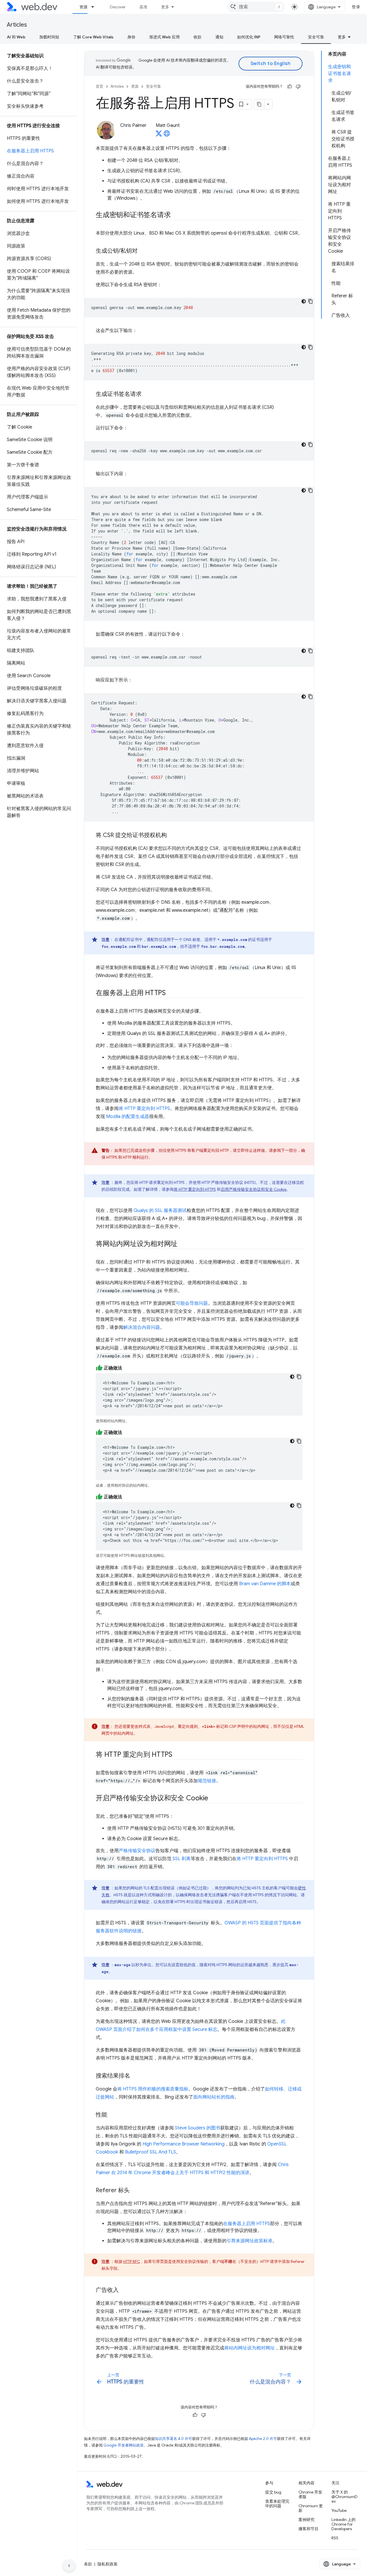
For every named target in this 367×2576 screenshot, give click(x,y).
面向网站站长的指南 (214, 2097)
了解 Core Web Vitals (93, 37)
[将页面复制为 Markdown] (259, 104)
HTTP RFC (132, 2261)
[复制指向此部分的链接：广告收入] (124, 2290)
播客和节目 (309, 2529)
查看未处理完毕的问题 (277, 2504)
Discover (118, 7)
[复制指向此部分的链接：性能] (112, 2115)
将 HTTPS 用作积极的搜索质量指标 (153, 2089)
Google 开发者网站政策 (124, 2445)
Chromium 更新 (311, 2508)
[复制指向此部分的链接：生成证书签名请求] (147, 394)
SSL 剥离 (182, 1859)
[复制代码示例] (311, 301)
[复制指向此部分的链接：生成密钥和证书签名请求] (176, 215)
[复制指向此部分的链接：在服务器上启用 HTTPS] (171, 993)
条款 (88, 2564)
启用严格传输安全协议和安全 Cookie (254, 1189)
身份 (131, 37)
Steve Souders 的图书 (198, 2128)
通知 (219, 37)
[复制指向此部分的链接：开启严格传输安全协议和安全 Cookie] (213, 1799)
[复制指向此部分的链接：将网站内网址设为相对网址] (183, 1244)
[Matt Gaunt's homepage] (167, 135)
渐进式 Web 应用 (164, 37)
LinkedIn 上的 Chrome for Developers (343, 2524)
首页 (99, 86)
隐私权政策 (108, 2564)
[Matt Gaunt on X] (159, 135)
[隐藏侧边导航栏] (69, 2566)
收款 (198, 37)
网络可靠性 (284, 37)
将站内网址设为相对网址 (249, 2348)
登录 (356, 7)
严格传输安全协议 (137, 1851)
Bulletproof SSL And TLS (151, 2152)
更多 (165, 7)
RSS (335, 2538)
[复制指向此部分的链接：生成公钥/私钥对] (143, 251)
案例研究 (307, 2520)
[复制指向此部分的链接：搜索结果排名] (135, 2076)
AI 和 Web (16, 37)
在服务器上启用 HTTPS (247, 2224)
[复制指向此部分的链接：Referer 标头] (135, 2191)
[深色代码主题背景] (304, 301)
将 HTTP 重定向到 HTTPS (144, 1109)
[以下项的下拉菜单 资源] (95, 7)
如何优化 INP (249, 37)
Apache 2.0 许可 (263, 2439)
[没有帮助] (298, 87)
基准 (143, 7)
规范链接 (207, 1781)
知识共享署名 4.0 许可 (173, 2439)
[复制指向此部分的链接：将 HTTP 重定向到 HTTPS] (177, 1755)
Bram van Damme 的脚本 (265, 1584)
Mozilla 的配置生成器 (128, 1117)
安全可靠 (316, 37)
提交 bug (273, 2492)
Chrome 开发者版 (310, 2494)
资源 (83, 7)
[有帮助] (290, 87)
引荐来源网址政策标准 (249, 2241)
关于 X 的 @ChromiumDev (344, 2497)
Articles (17, 25)
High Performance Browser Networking (183, 2144)
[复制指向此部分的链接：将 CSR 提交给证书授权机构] (172, 836)
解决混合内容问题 (142, 1327)
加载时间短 (49, 37)
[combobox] (256, 7)
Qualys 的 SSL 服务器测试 (160, 1211)
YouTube (339, 2510)
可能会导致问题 (192, 1303)
